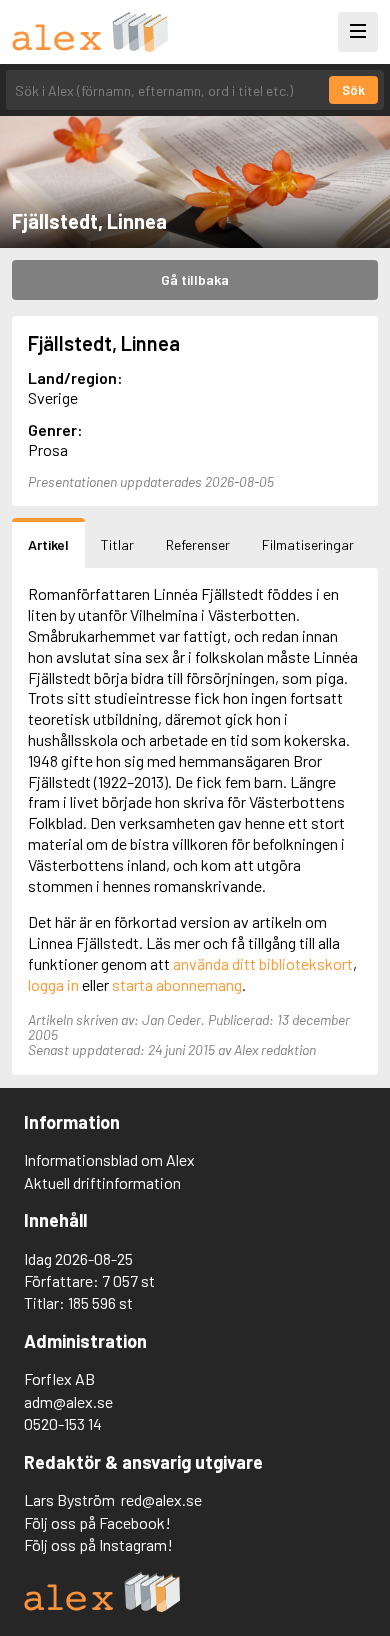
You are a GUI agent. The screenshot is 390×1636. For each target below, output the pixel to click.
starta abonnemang (177, 984)
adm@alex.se (68, 1401)
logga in (53, 984)
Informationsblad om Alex (109, 1159)
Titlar (117, 544)
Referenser (198, 544)
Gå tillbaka (195, 279)
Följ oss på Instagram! (98, 1544)
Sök (353, 90)
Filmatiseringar (308, 544)
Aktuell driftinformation (102, 1182)
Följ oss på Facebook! (97, 1522)
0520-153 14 (63, 1423)
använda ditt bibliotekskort (263, 963)
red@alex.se (161, 1499)
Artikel (48, 544)
